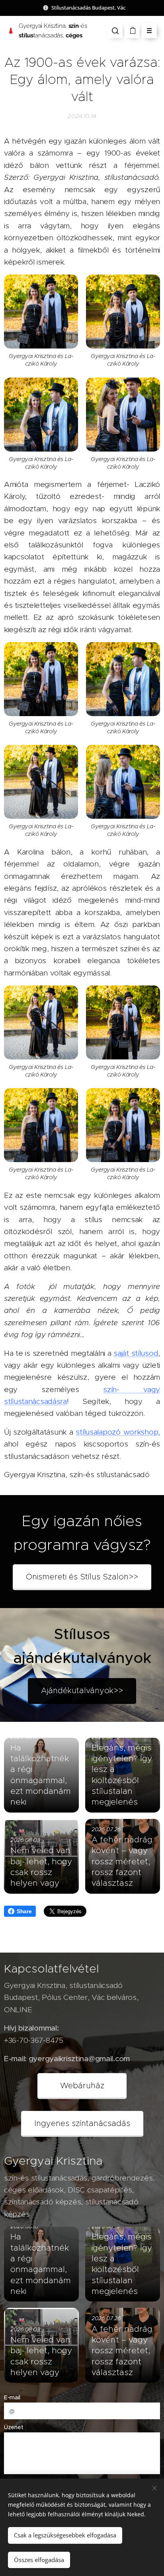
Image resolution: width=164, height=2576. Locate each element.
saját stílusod (136, 1353)
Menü (149, 31)
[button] (115, 31)
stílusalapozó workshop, (118, 1432)
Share (24, 1911)
